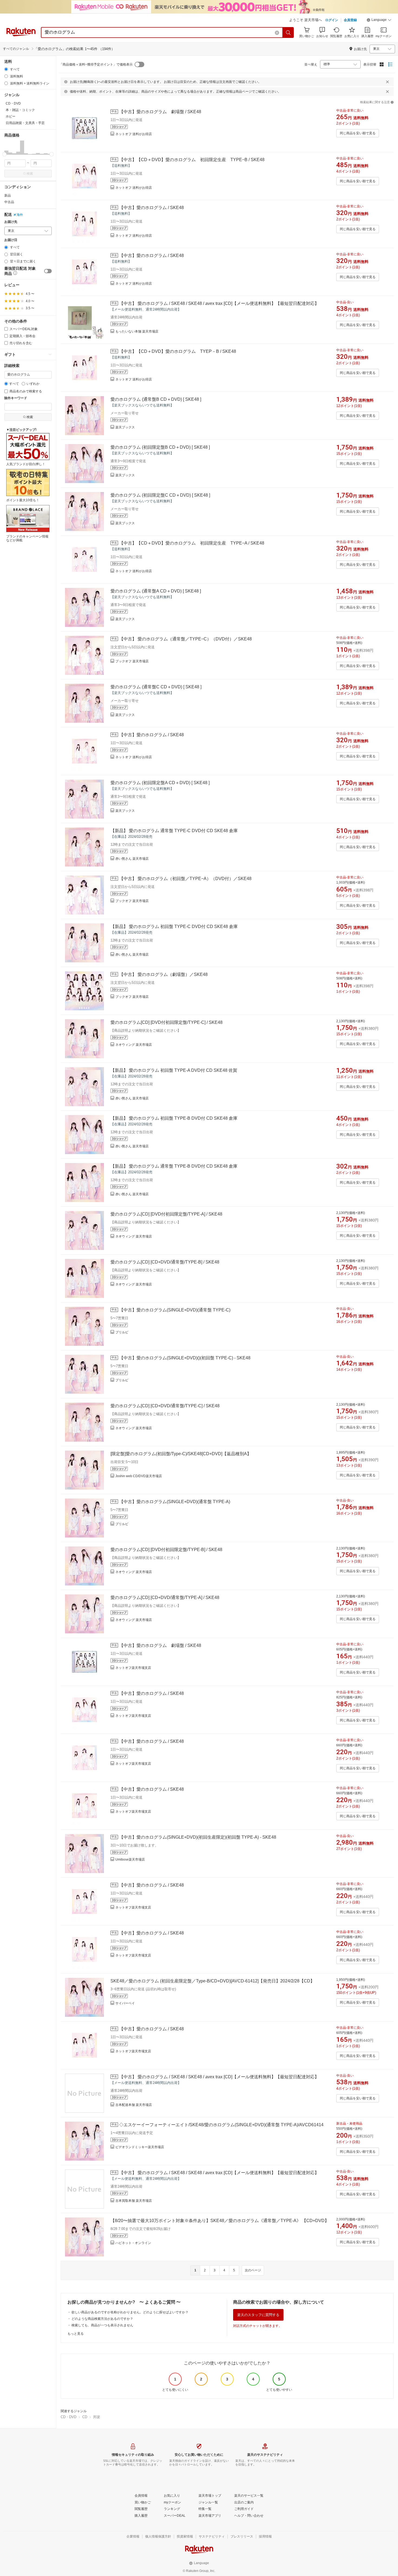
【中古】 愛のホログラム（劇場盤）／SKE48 (163, 974)
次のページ (253, 2270)
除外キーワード (16, 398)
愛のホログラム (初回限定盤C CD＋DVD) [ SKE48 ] (160, 495)
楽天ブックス (125, 427)
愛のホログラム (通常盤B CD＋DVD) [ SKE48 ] (156, 399)
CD (85, 2417)
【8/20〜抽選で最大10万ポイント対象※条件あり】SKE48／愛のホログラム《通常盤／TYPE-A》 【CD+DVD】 (220, 2221)
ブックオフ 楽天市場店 (132, 661)
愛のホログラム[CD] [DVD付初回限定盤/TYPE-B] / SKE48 (166, 1550)
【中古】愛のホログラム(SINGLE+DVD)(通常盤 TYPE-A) (175, 1502)
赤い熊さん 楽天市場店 (132, 859)
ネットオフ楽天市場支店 (133, 1668)
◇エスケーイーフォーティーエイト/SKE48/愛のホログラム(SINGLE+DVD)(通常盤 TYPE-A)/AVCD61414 (221, 2125)
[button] (379, 21)
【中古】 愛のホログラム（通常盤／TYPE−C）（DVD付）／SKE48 (185, 639)
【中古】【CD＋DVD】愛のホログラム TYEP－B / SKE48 (178, 351)
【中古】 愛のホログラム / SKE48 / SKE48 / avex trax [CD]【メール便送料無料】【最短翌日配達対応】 (219, 303)
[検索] (288, 32)
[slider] (4, 154)
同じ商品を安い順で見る (358, 133)
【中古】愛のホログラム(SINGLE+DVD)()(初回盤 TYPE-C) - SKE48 (185, 1358)
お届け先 (11, 222)
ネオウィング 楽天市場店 (134, 1045)
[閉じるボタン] (387, 82)
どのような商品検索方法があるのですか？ (102, 2319)
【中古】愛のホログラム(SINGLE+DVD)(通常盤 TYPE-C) (175, 1310)
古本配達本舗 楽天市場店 (134, 2105)
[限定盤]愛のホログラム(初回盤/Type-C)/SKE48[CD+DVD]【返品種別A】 (181, 1454)
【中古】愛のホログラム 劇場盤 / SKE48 (160, 112)
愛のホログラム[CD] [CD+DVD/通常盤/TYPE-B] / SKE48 (165, 1262)
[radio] (6, 69)
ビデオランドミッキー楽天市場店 (140, 2147)
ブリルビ (122, 1332)
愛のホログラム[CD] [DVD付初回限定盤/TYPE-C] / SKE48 (167, 1022)
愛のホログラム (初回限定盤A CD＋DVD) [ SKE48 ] (160, 783)
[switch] (48, 271)
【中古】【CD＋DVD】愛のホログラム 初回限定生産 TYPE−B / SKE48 (192, 160)
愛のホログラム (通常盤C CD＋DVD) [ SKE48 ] (156, 687)
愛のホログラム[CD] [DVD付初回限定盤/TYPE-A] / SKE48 (166, 1214)
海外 (20, 215)
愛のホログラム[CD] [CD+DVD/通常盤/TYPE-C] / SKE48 (165, 1406)
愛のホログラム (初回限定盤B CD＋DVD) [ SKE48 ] (160, 447)
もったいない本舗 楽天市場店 (137, 331)
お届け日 (11, 240)
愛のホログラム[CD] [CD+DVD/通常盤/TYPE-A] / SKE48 (165, 1598)
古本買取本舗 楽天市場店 (134, 2201)
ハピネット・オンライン (133, 2243)
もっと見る (76, 2334)
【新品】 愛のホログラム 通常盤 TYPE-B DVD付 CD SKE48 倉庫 (174, 1166)
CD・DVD (68, 2417)
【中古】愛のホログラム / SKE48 (151, 208)
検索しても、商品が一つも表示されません (102, 2325)
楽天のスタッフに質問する (258, 2315)
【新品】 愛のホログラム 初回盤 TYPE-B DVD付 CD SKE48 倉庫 (174, 1118)
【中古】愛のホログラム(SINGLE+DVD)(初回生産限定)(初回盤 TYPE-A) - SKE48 (198, 1837)
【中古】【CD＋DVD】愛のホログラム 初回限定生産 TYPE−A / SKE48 (192, 543)
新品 (8, 196)
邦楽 (97, 2417)
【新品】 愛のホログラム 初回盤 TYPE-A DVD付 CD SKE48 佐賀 (174, 1070)
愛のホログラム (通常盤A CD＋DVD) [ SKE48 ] (156, 591)
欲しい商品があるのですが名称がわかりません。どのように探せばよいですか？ (130, 2312)
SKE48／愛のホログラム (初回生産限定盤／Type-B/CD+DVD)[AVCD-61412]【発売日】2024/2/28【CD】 (213, 1981)
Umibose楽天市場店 (130, 1859)
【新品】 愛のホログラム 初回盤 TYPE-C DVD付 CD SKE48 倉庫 (174, 926)
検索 (30, 174)
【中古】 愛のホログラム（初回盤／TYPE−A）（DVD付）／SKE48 (185, 879)
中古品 (9, 202)
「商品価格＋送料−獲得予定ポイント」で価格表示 (96, 64)
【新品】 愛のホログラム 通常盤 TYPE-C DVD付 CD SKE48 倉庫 (174, 831)
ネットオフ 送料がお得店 (134, 134)
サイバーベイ (125, 2003)
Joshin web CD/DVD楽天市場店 (139, 1476)
